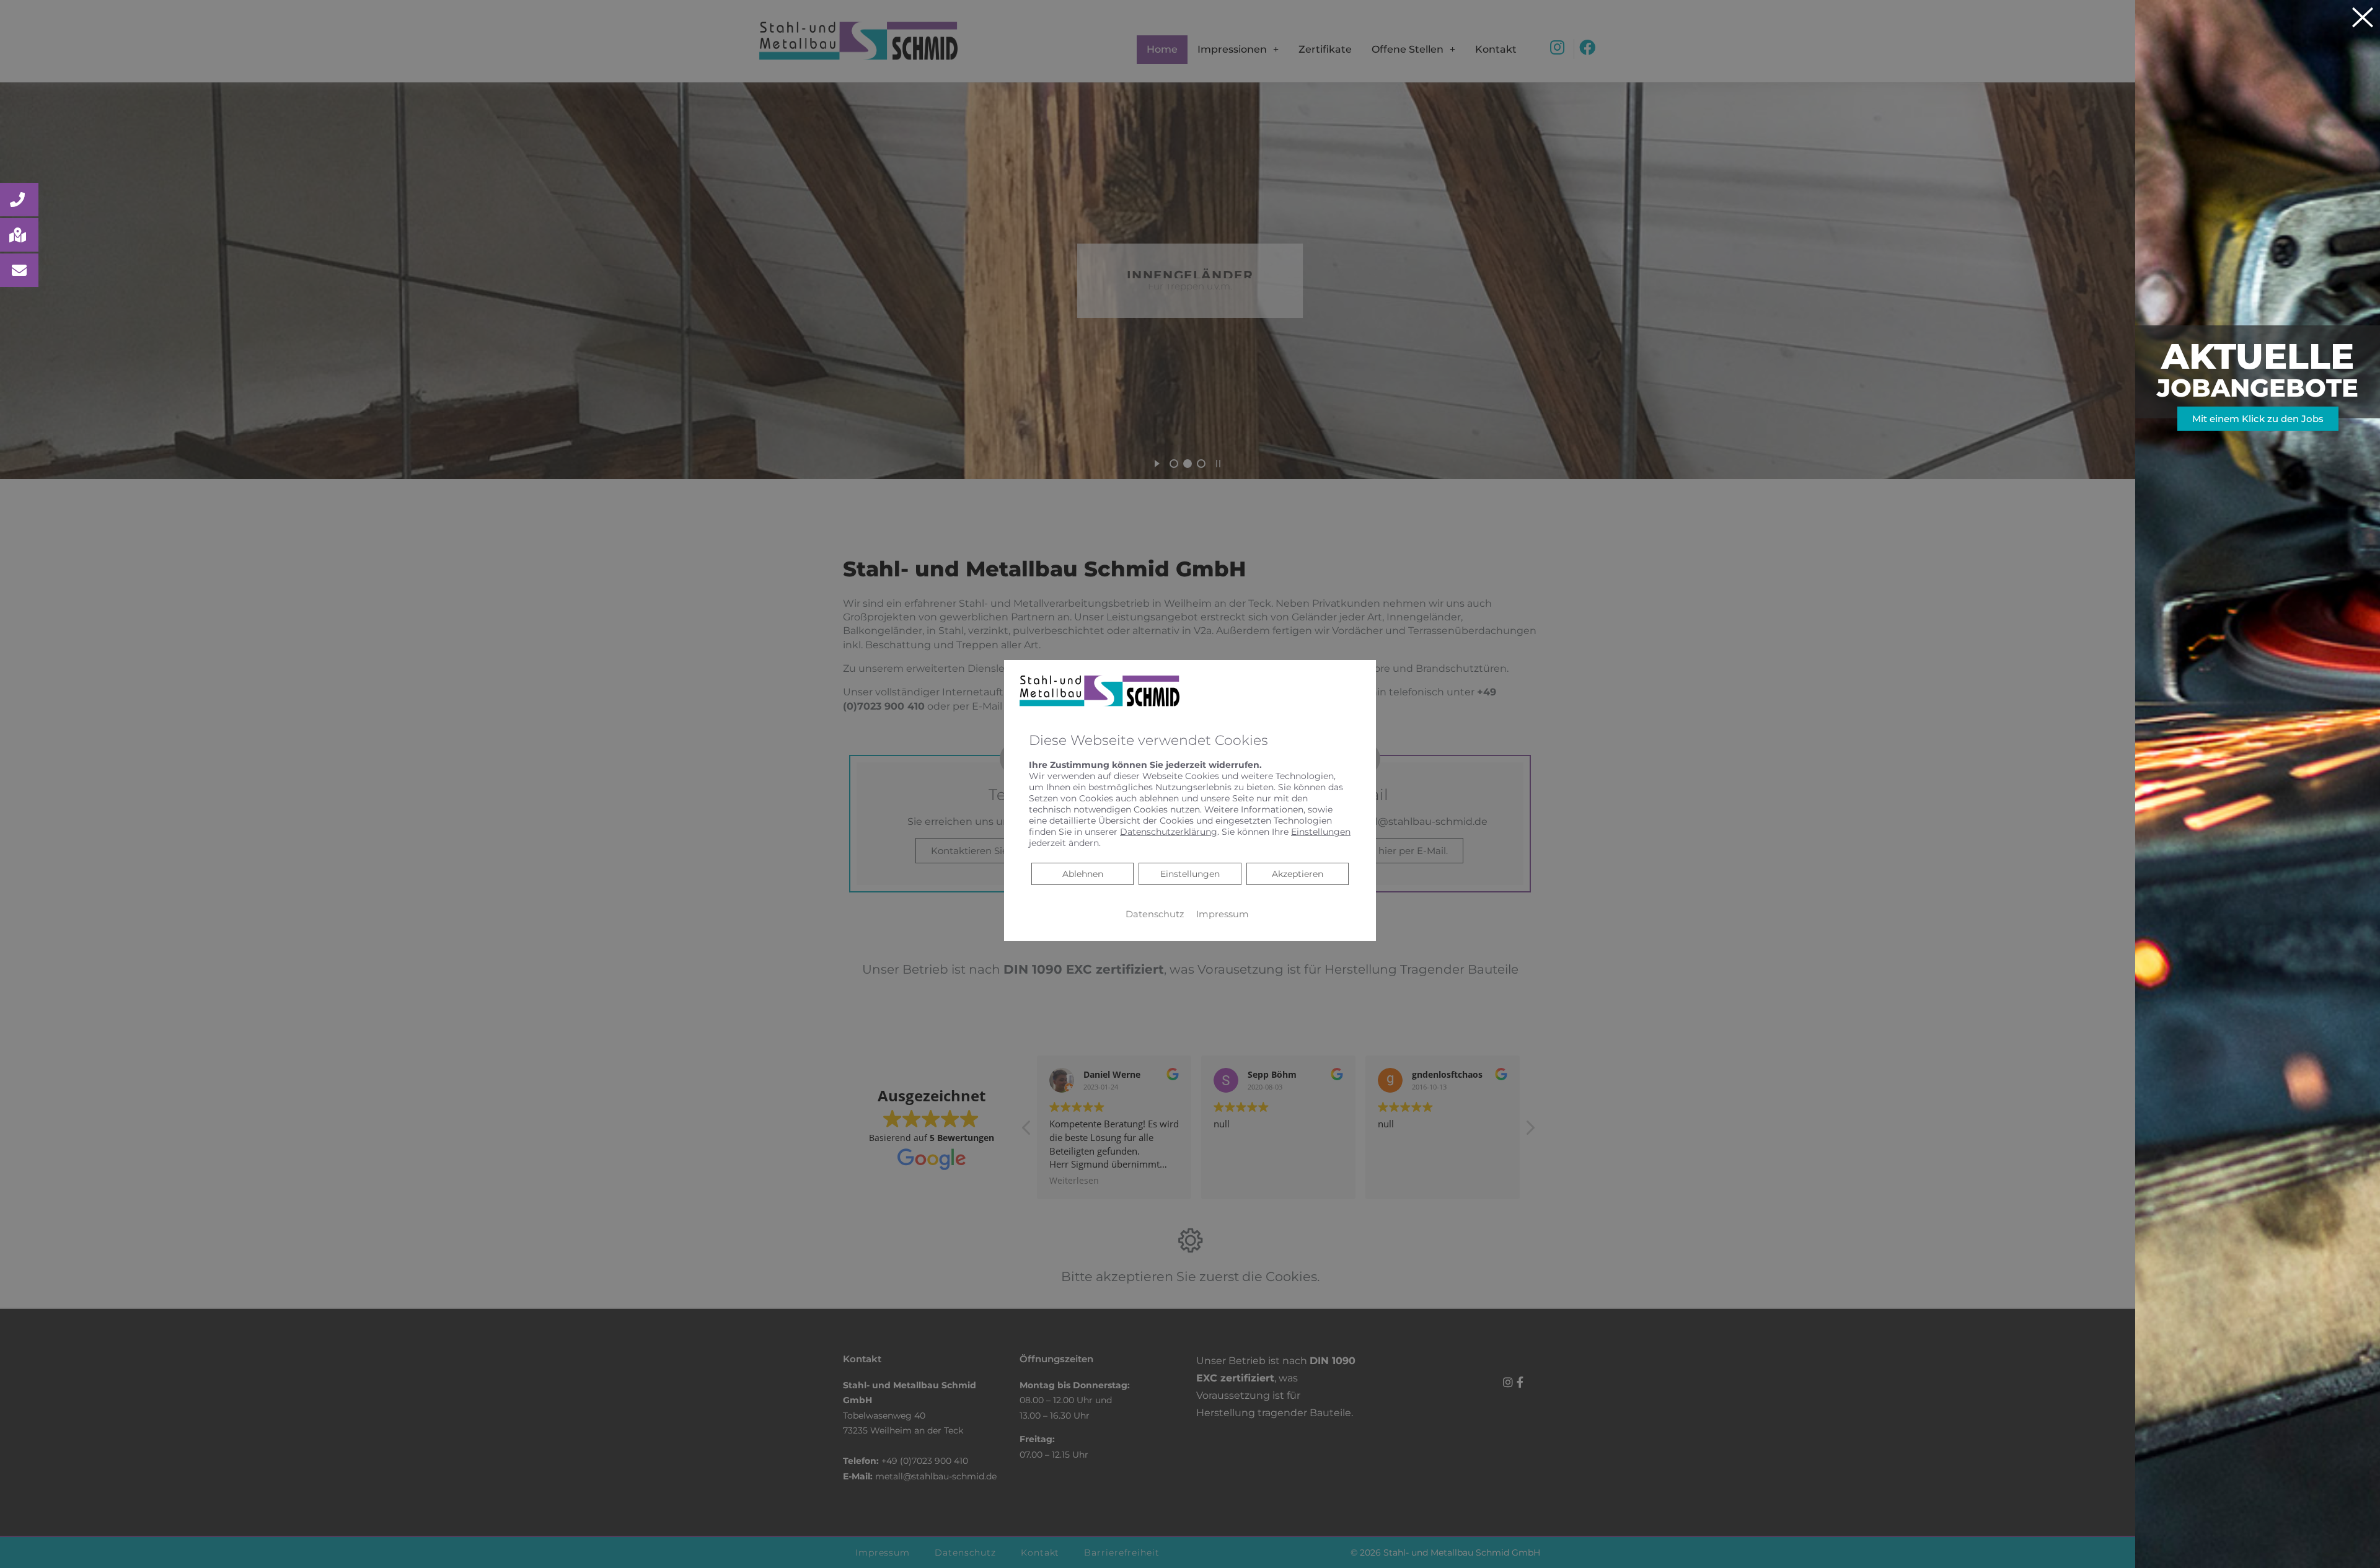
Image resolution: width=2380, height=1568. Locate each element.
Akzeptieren (1298, 874)
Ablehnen (1082, 874)
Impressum (1223, 914)
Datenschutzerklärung (1169, 832)
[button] (19, 200)
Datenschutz (1155, 914)
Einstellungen (1190, 874)
